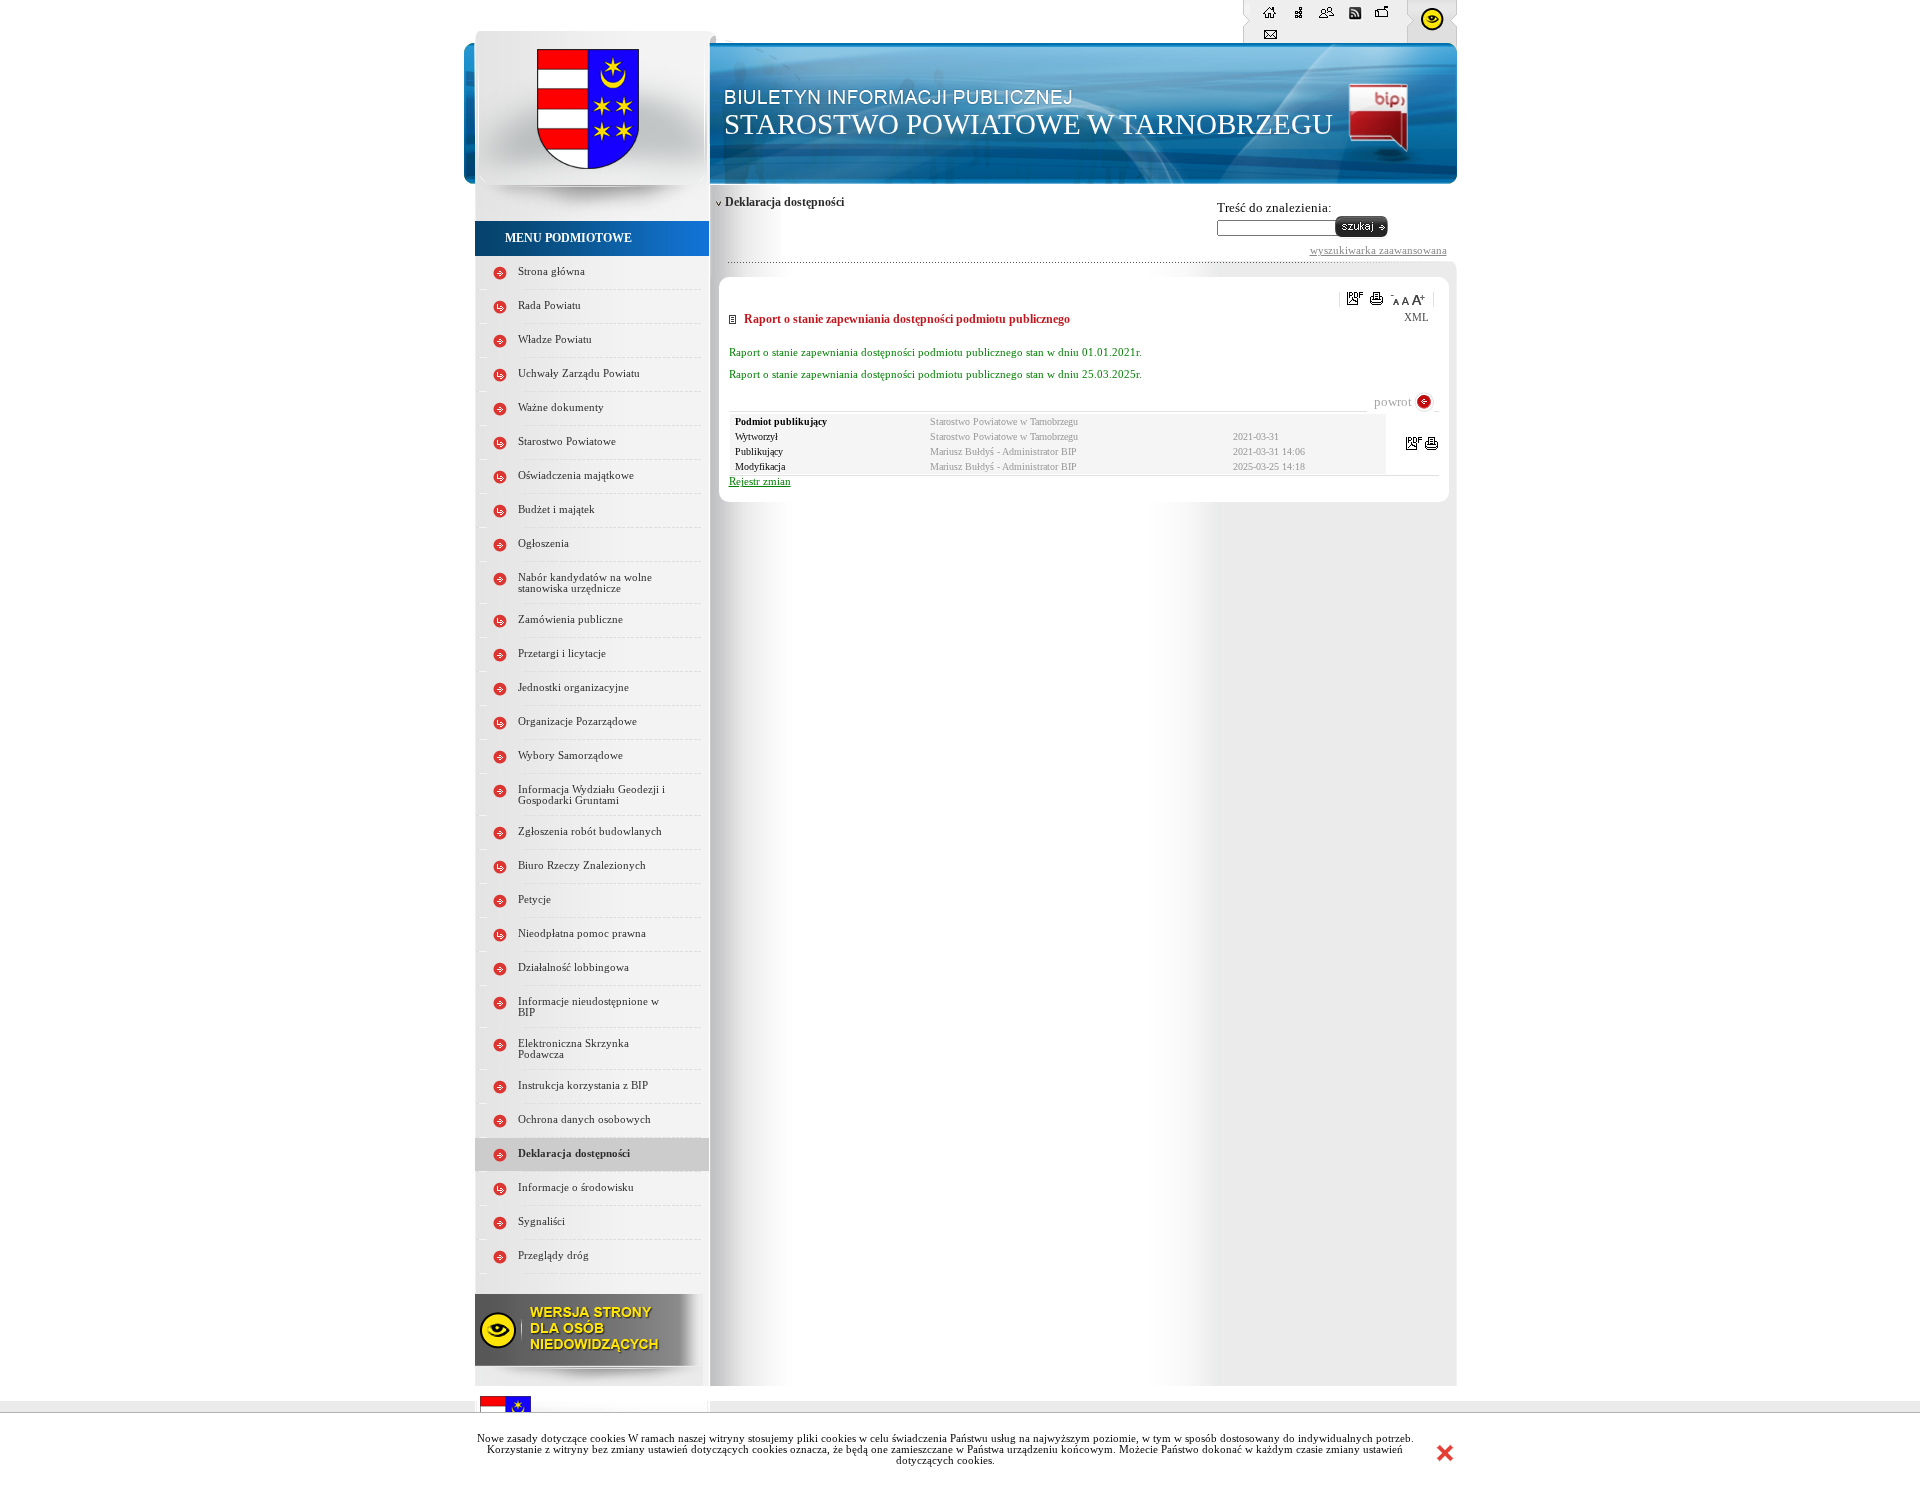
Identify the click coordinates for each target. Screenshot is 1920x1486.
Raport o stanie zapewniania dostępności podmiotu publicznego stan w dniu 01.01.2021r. (935, 352)
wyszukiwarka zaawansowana (1378, 250)
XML (1416, 317)
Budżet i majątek (556, 509)
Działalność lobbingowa (573, 967)
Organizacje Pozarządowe (577, 721)
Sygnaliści (541, 1221)
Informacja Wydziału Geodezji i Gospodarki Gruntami (591, 795)
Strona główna (551, 271)
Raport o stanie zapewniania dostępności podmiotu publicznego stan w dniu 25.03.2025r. (935, 374)
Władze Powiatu (555, 339)
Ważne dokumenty (561, 407)
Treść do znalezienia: (1274, 207)
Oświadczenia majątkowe (576, 475)
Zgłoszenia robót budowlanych (590, 831)
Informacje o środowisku (576, 1187)
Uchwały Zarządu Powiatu (579, 373)
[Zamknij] (1445, 1453)
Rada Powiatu (549, 305)
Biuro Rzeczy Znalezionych (582, 865)
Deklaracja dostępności (574, 1153)
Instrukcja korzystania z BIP (583, 1085)
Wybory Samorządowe (570, 755)
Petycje (534, 899)
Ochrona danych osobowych (584, 1119)
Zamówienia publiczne (570, 619)
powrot (1393, 401)
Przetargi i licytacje (562, 653)
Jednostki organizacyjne (573, 687)
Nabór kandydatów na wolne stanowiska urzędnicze (585, 583)
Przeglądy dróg (553, 1255)
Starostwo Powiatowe (567, 441)
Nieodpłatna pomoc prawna (582, 933)
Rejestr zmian (760, 481)
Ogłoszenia (543, 543)
